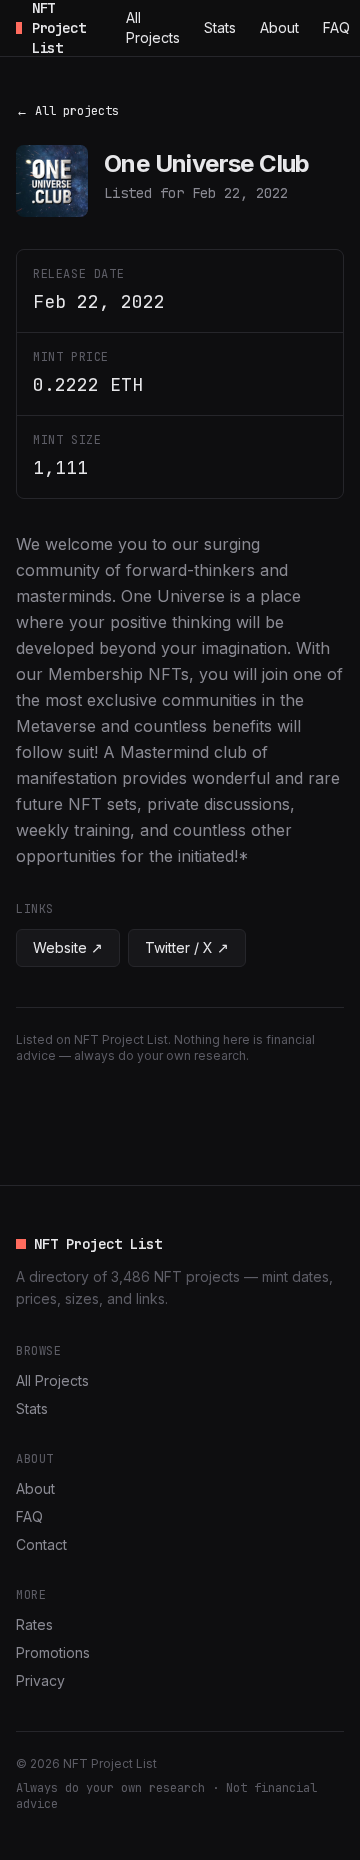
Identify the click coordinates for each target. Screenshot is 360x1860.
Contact (41, 1544)
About (279, 27)
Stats (220, 27)
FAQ (336, 27)
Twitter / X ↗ (187, 947)
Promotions (53, 1652)
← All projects (67, 111)
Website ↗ (68, 947)
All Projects (153, 27)
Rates (34, 1624)
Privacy (40, 1680)
